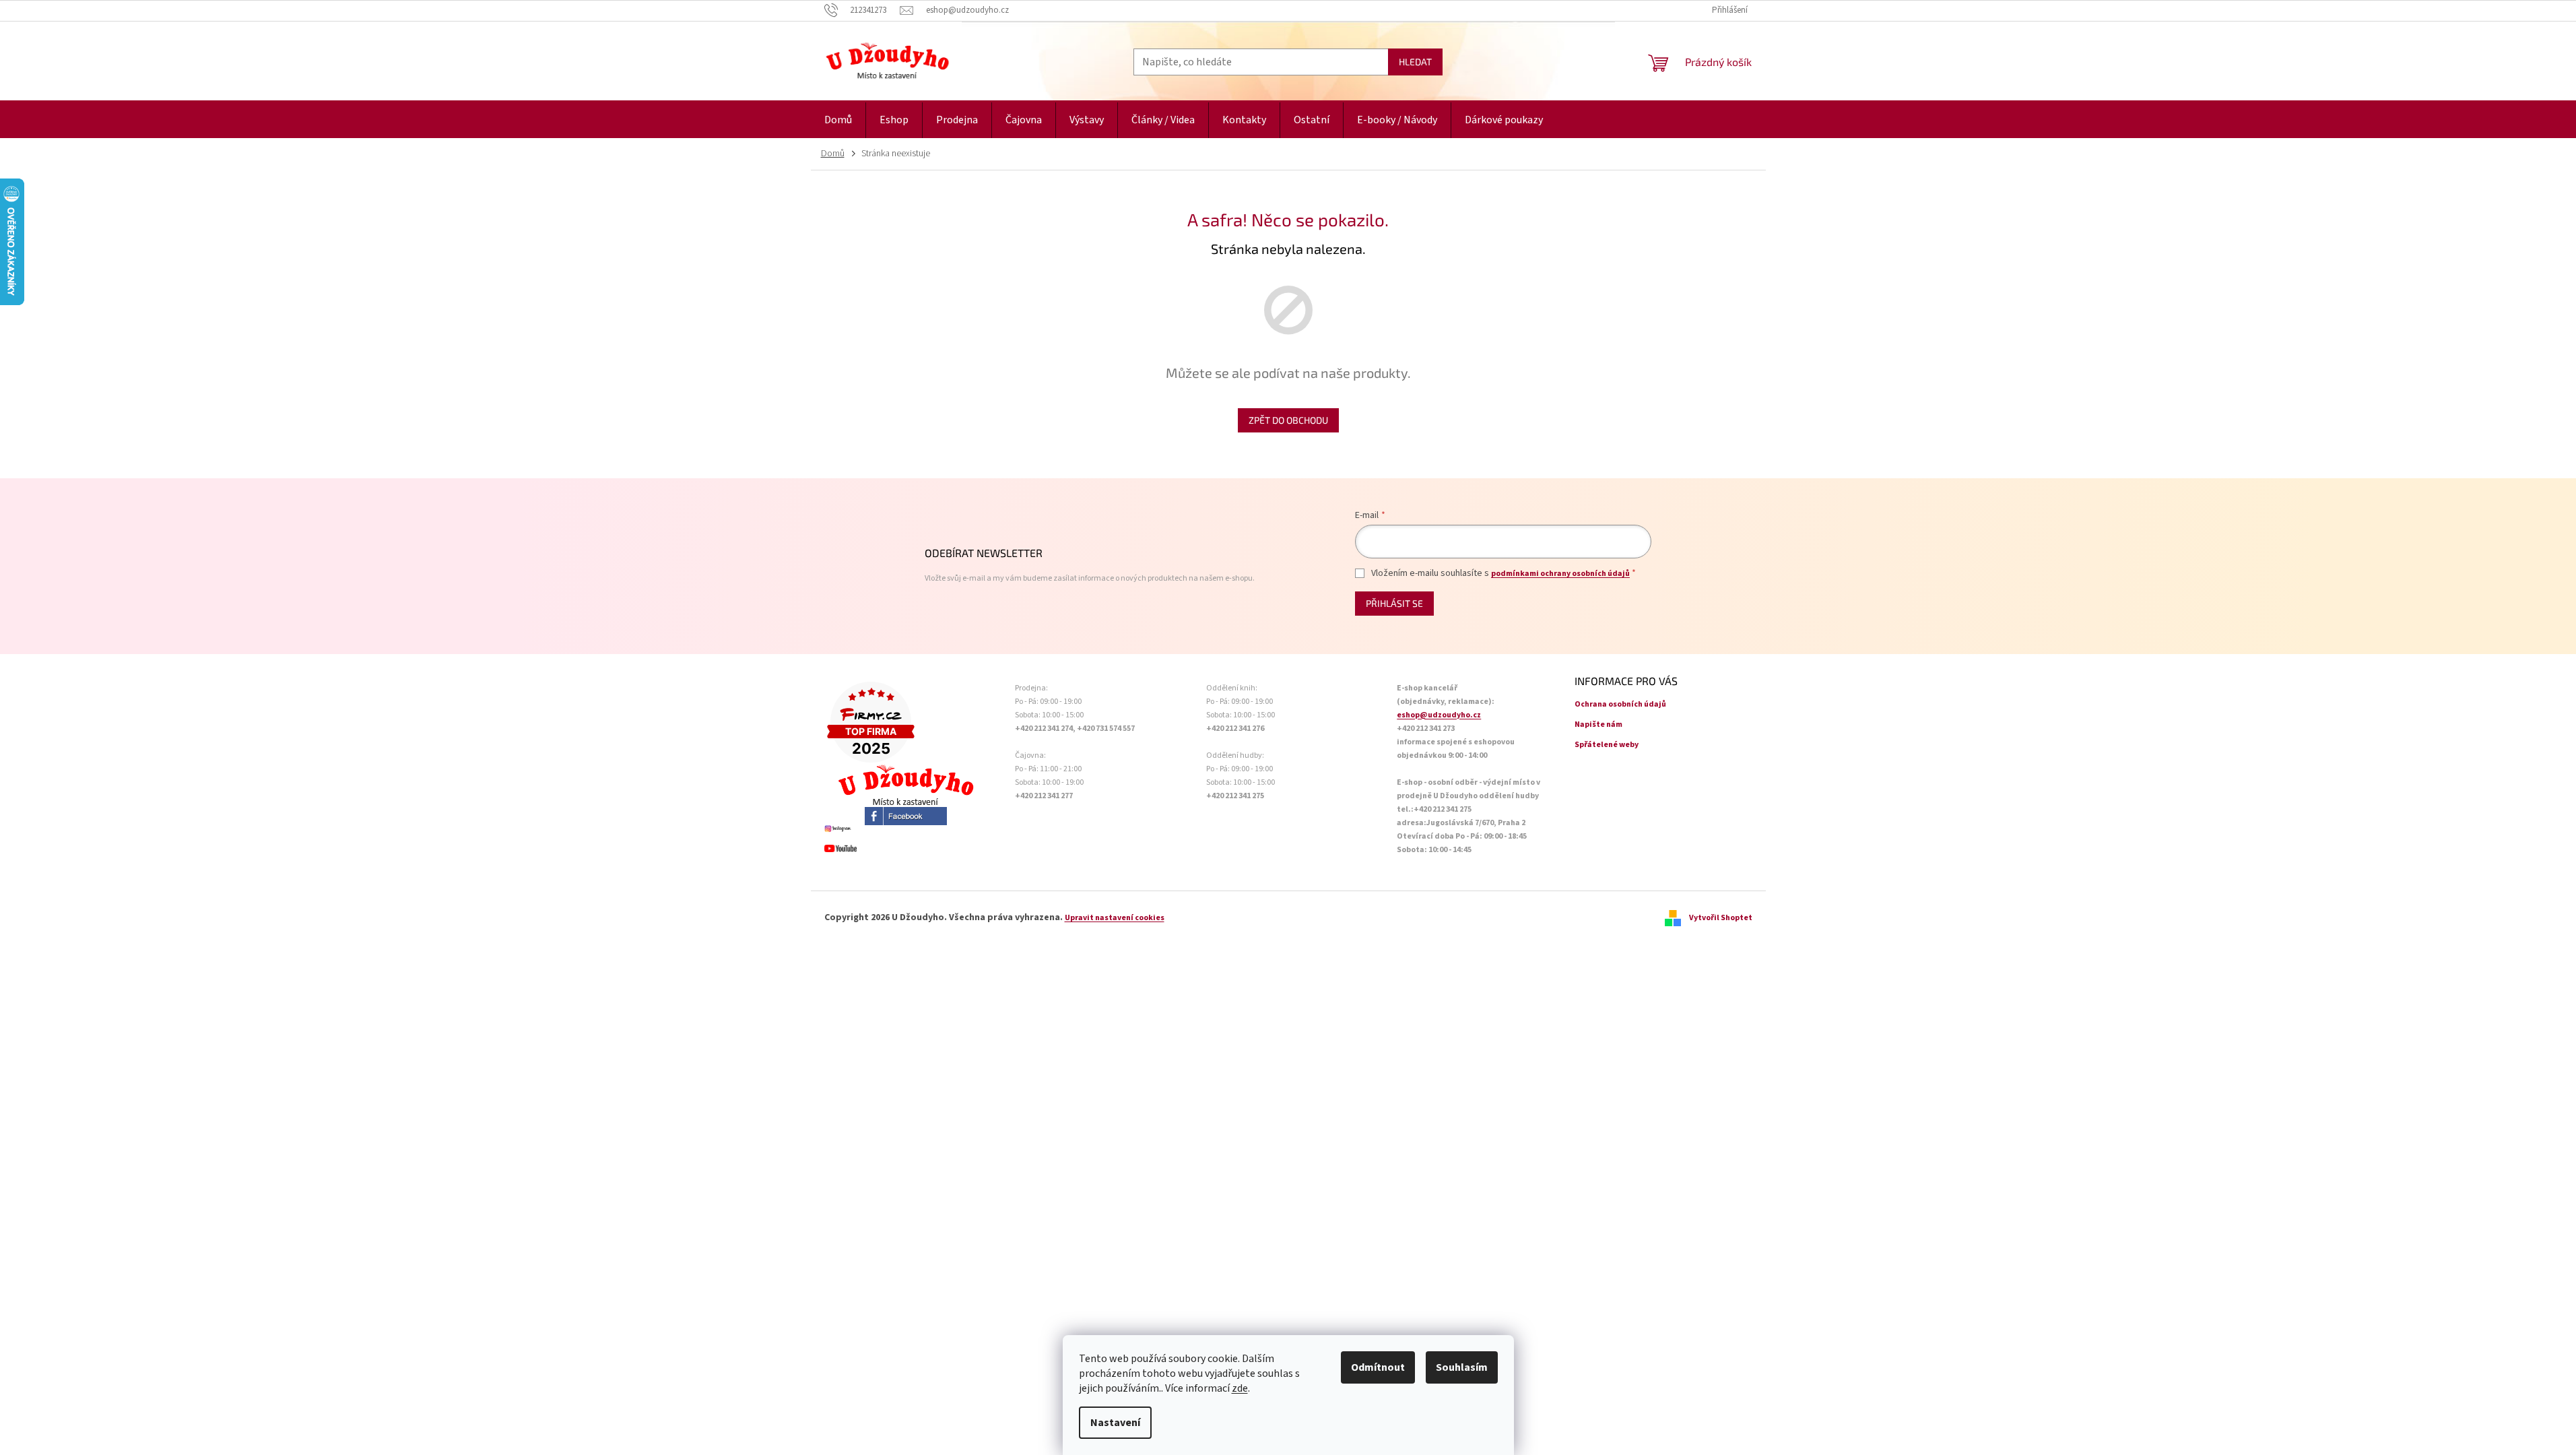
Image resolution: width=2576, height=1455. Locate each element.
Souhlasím (1462, 1367)
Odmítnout (1378, 1367)
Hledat (1415, 62)
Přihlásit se (1394, 603)
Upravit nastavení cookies (1115, 918)
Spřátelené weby (1607, 745)
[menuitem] (838, 120)
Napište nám (1598, 724)
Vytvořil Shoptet (1721, 918)
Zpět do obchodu (1288, 420)
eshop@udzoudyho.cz (1439, 715)
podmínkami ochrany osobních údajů (1560, 574)
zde (1240, 1388)
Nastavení (1115, 1423)
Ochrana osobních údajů (1620, 704)
